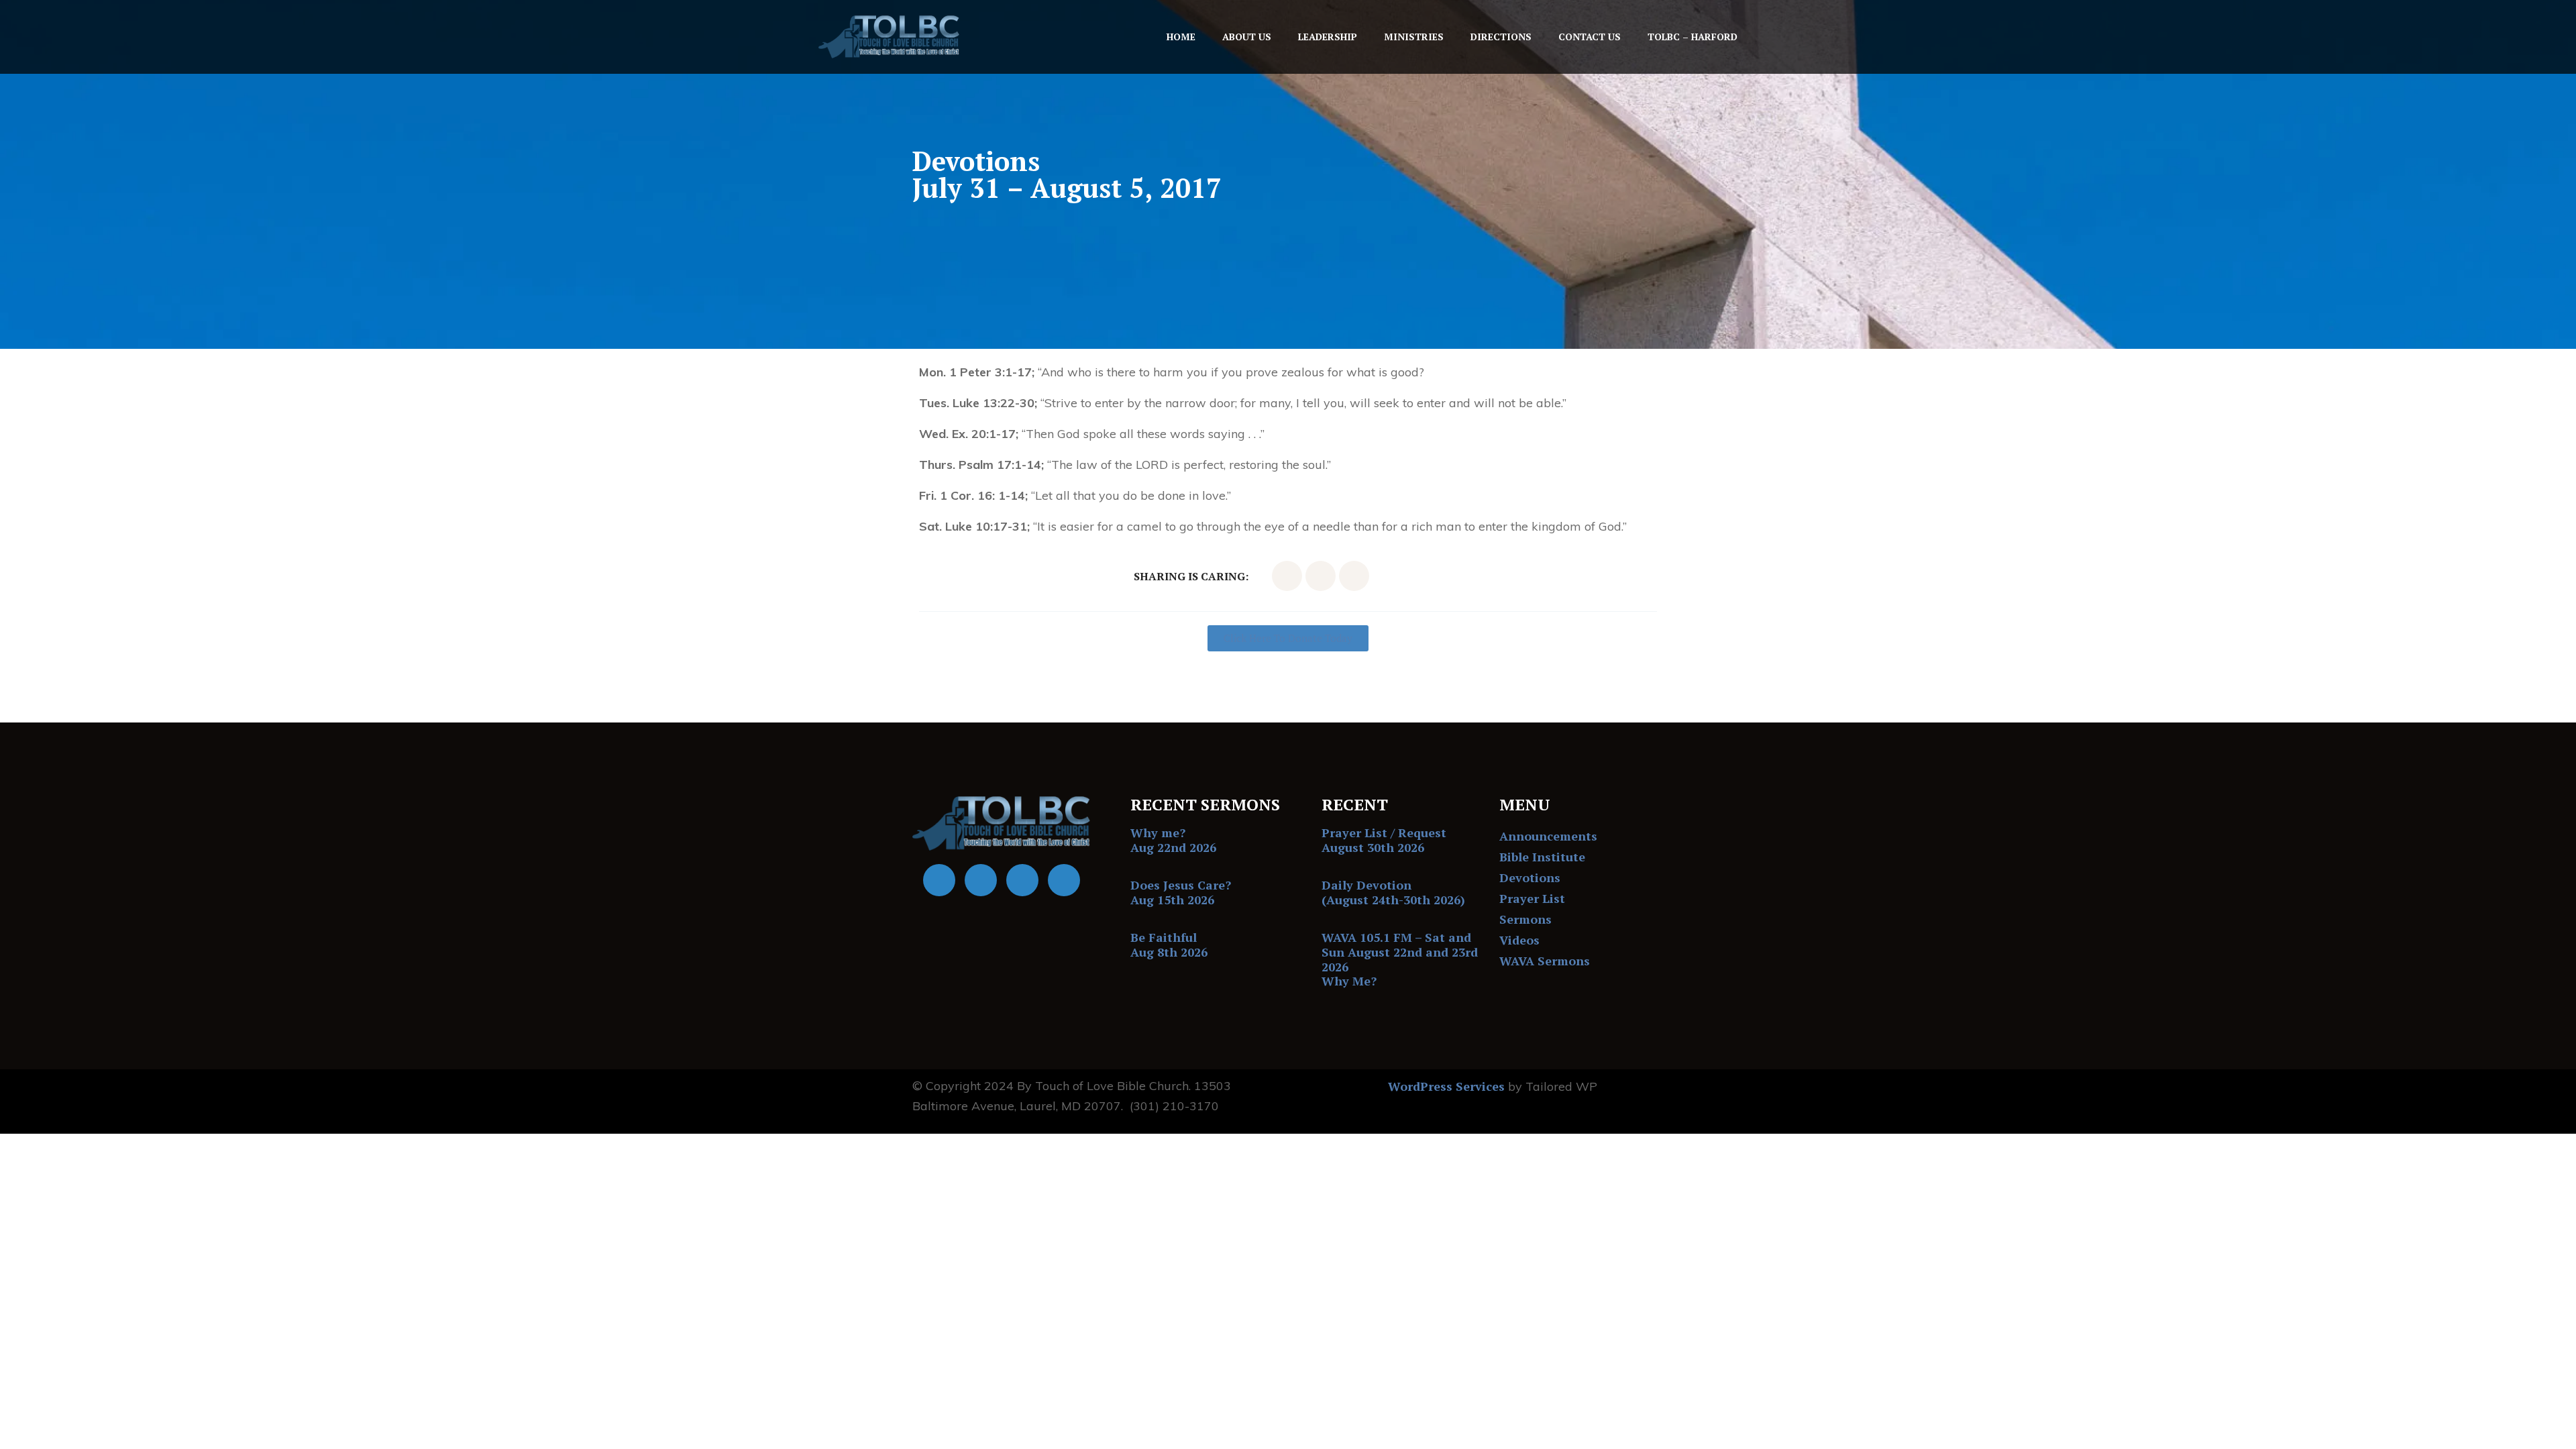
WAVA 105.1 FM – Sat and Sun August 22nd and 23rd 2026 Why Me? (1400, 959)
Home (1181, 37)
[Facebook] (939, 880)
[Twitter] (1321, 576)
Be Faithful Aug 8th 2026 (1169, 945)
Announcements (1548, 836)
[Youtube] (981, 880)
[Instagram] (1064, 880)
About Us (1247, 37)
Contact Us (1590, 37)
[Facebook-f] (1287, 576)
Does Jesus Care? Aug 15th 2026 (1181, 892)
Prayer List (1532, 898)
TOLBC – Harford (1693, 37)
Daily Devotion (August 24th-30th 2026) (1393, 892)
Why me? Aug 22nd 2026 (1173, 840)
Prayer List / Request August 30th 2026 (1384, 840)
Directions (1501, 37)
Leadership (1328, 37)
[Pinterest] (1354, 576)
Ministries (1414, 37)
